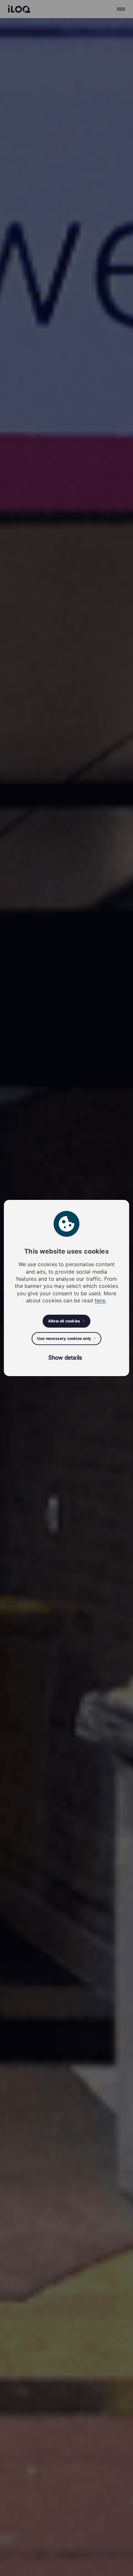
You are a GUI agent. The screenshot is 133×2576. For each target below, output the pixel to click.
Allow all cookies (64, 1321)
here (100, 1300)
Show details (65, 1357)
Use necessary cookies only (64, 1338)
